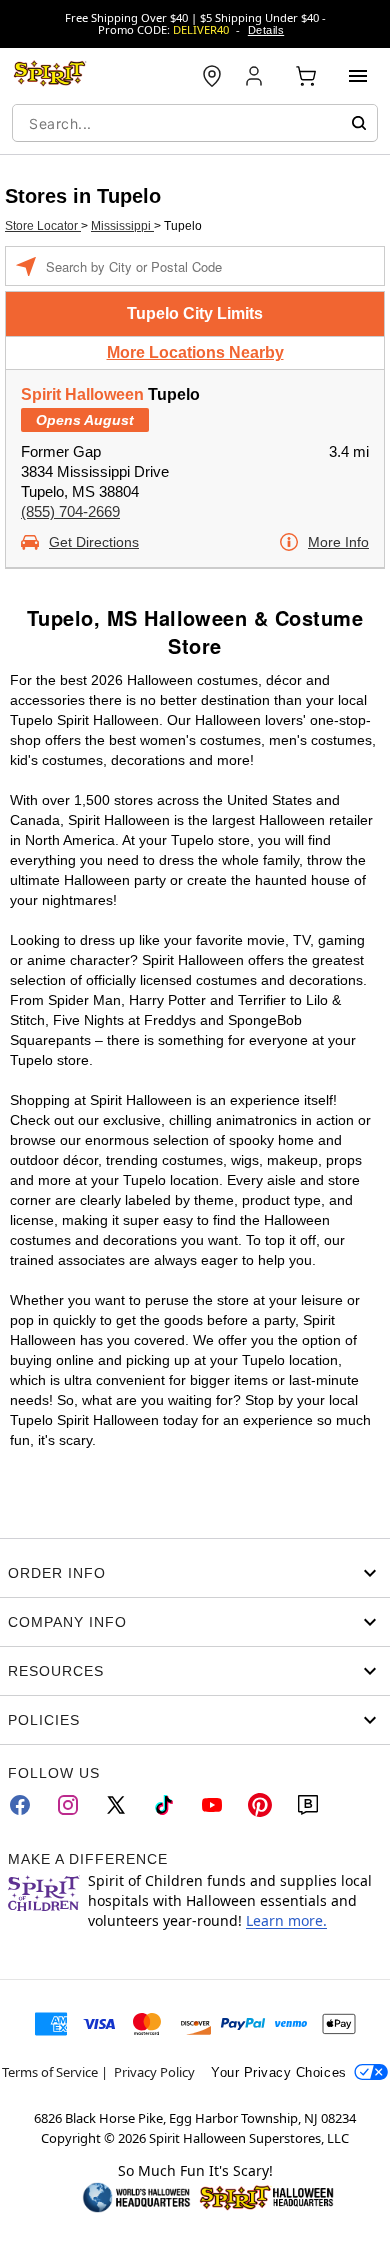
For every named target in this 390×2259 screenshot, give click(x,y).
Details (266, 30)
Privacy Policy (154, 2072)
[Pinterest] (260, 1805)
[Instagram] (68, 1805)
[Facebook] (20, 1805)
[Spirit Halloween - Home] (50, 76)
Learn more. (286, 1920)
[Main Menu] (358, 76)
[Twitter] (116, 1805)
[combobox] (195, 123)
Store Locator (43, 226)
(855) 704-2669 (70, 511)
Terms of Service (50, 2072)
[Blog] (308, 1805)
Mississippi (122, 226)
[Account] (256, 76)
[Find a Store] (212, 76)
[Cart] (306, 76)
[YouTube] (212, 1805)
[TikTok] (164, 1805)
